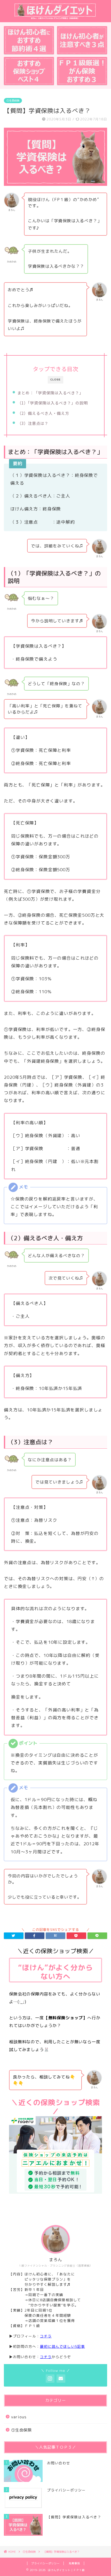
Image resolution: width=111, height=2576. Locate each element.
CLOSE (55, 380)
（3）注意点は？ (33, 423)
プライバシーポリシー (45, 2563)
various (19, 2417)
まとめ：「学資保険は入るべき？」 (50, 393)
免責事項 (74, 2563)
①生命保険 (13, 101)
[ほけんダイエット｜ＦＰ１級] (55, 18)
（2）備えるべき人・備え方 (43, 413)
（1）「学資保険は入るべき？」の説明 (53, 403)
